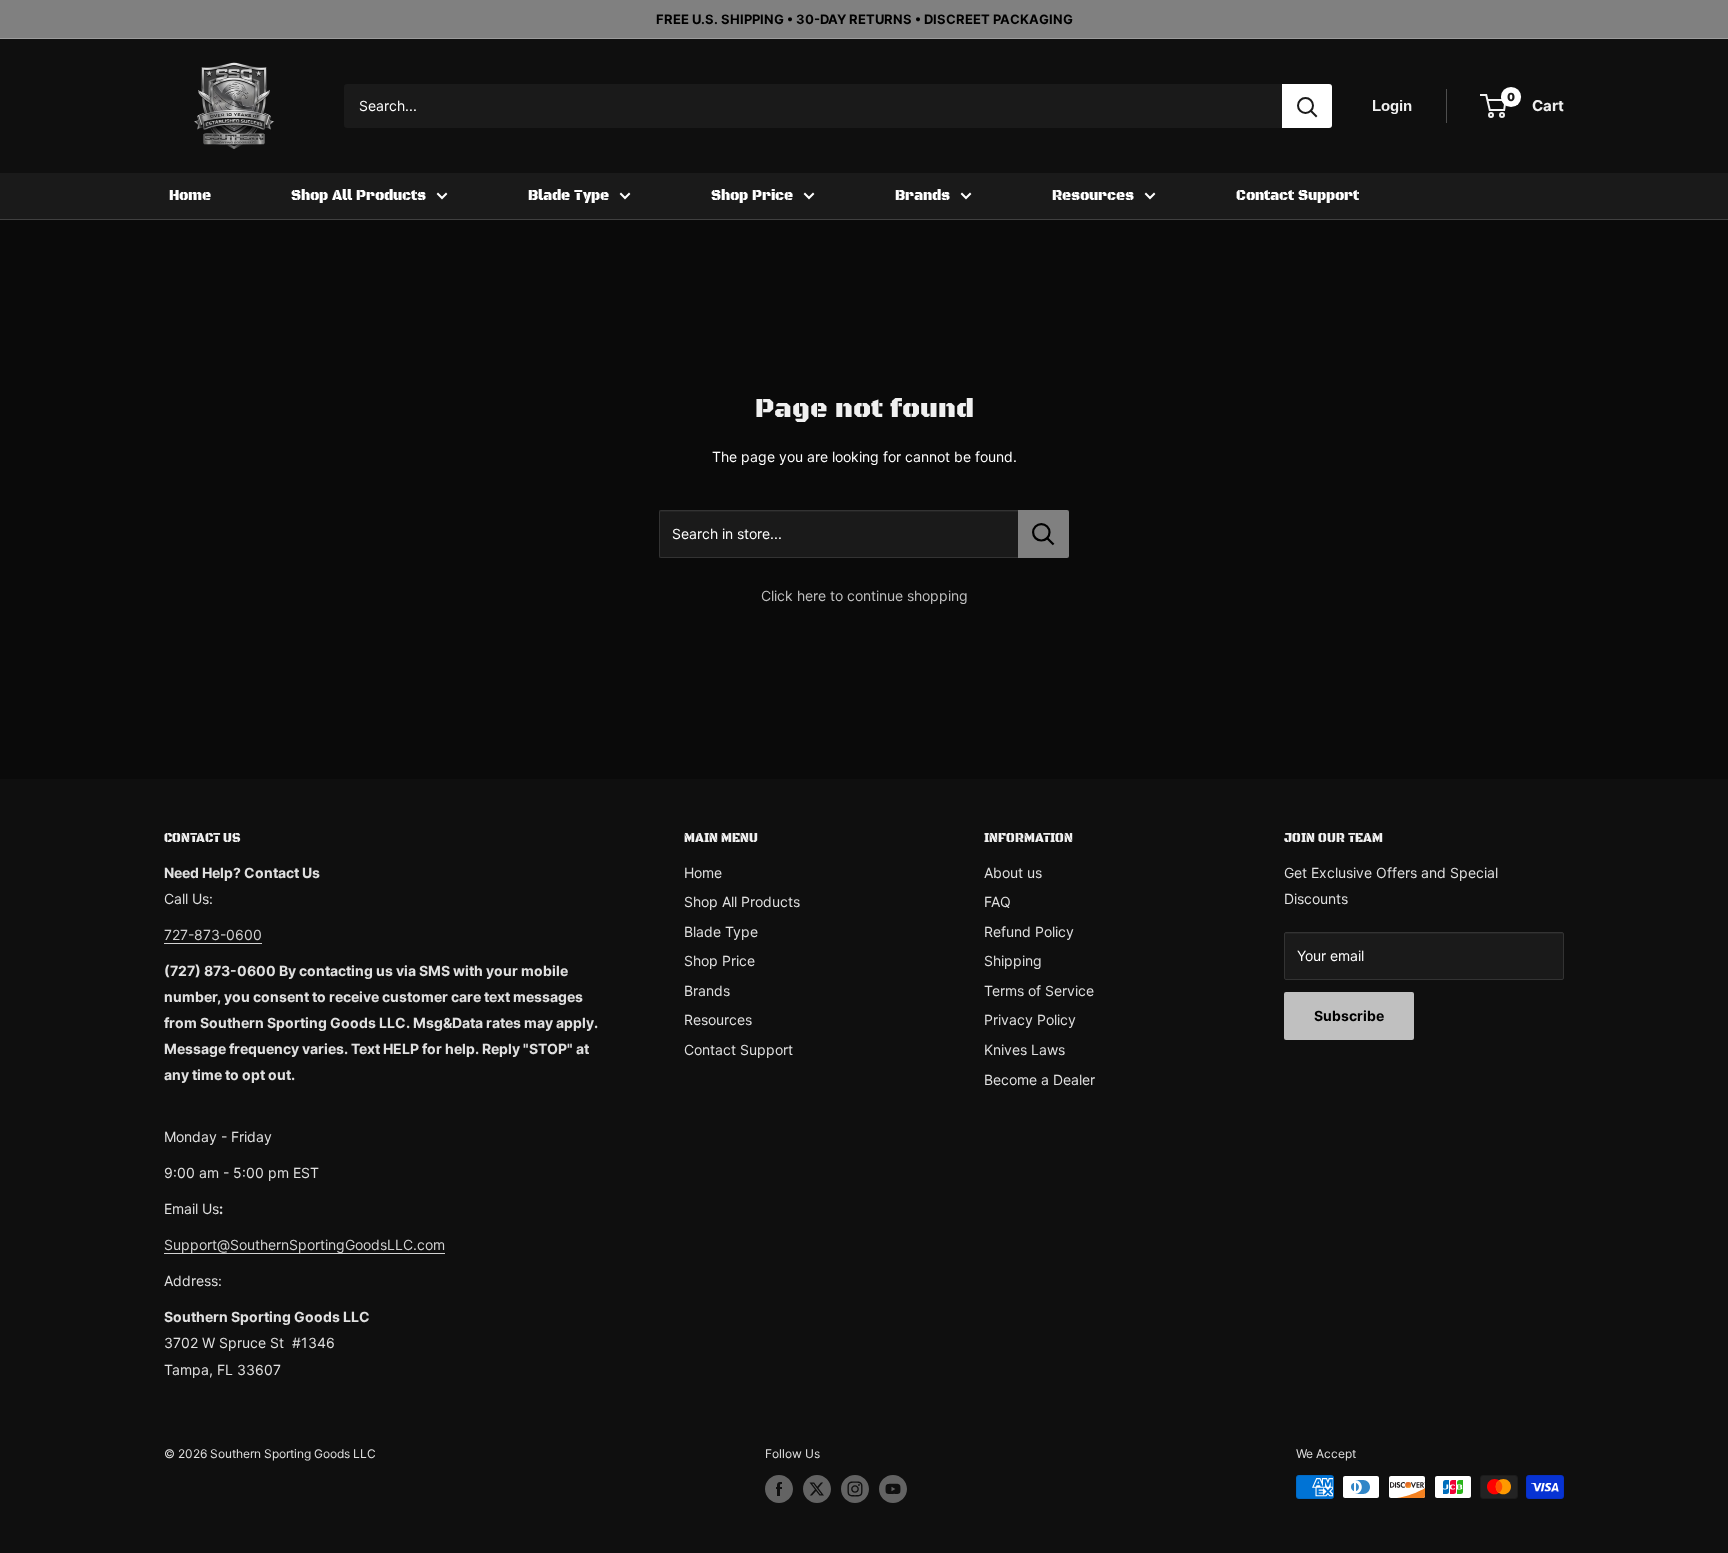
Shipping (1013, 960)
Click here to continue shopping (864, 595)
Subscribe (1349, 1015)
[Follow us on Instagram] (855, 1489)
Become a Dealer (1039, 1079)
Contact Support (1297, 196)
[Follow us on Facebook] (779, 1489)
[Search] (1307, 106)
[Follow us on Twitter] (817, 1489)
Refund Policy (1029, 931)
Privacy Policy (1030, 1019)
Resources (1093, 196)
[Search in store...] (1043, 534)
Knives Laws (1024, 1049)
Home (190, 196)
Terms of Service (1039, 990)
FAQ (997, 901)
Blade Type (568, 196)
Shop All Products (358, 196)
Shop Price (752, 196)
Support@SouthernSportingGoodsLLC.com (304, 1244)
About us (1013, 872)
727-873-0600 (213, 934)
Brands (922, 196)
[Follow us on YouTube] (893, 1489)
